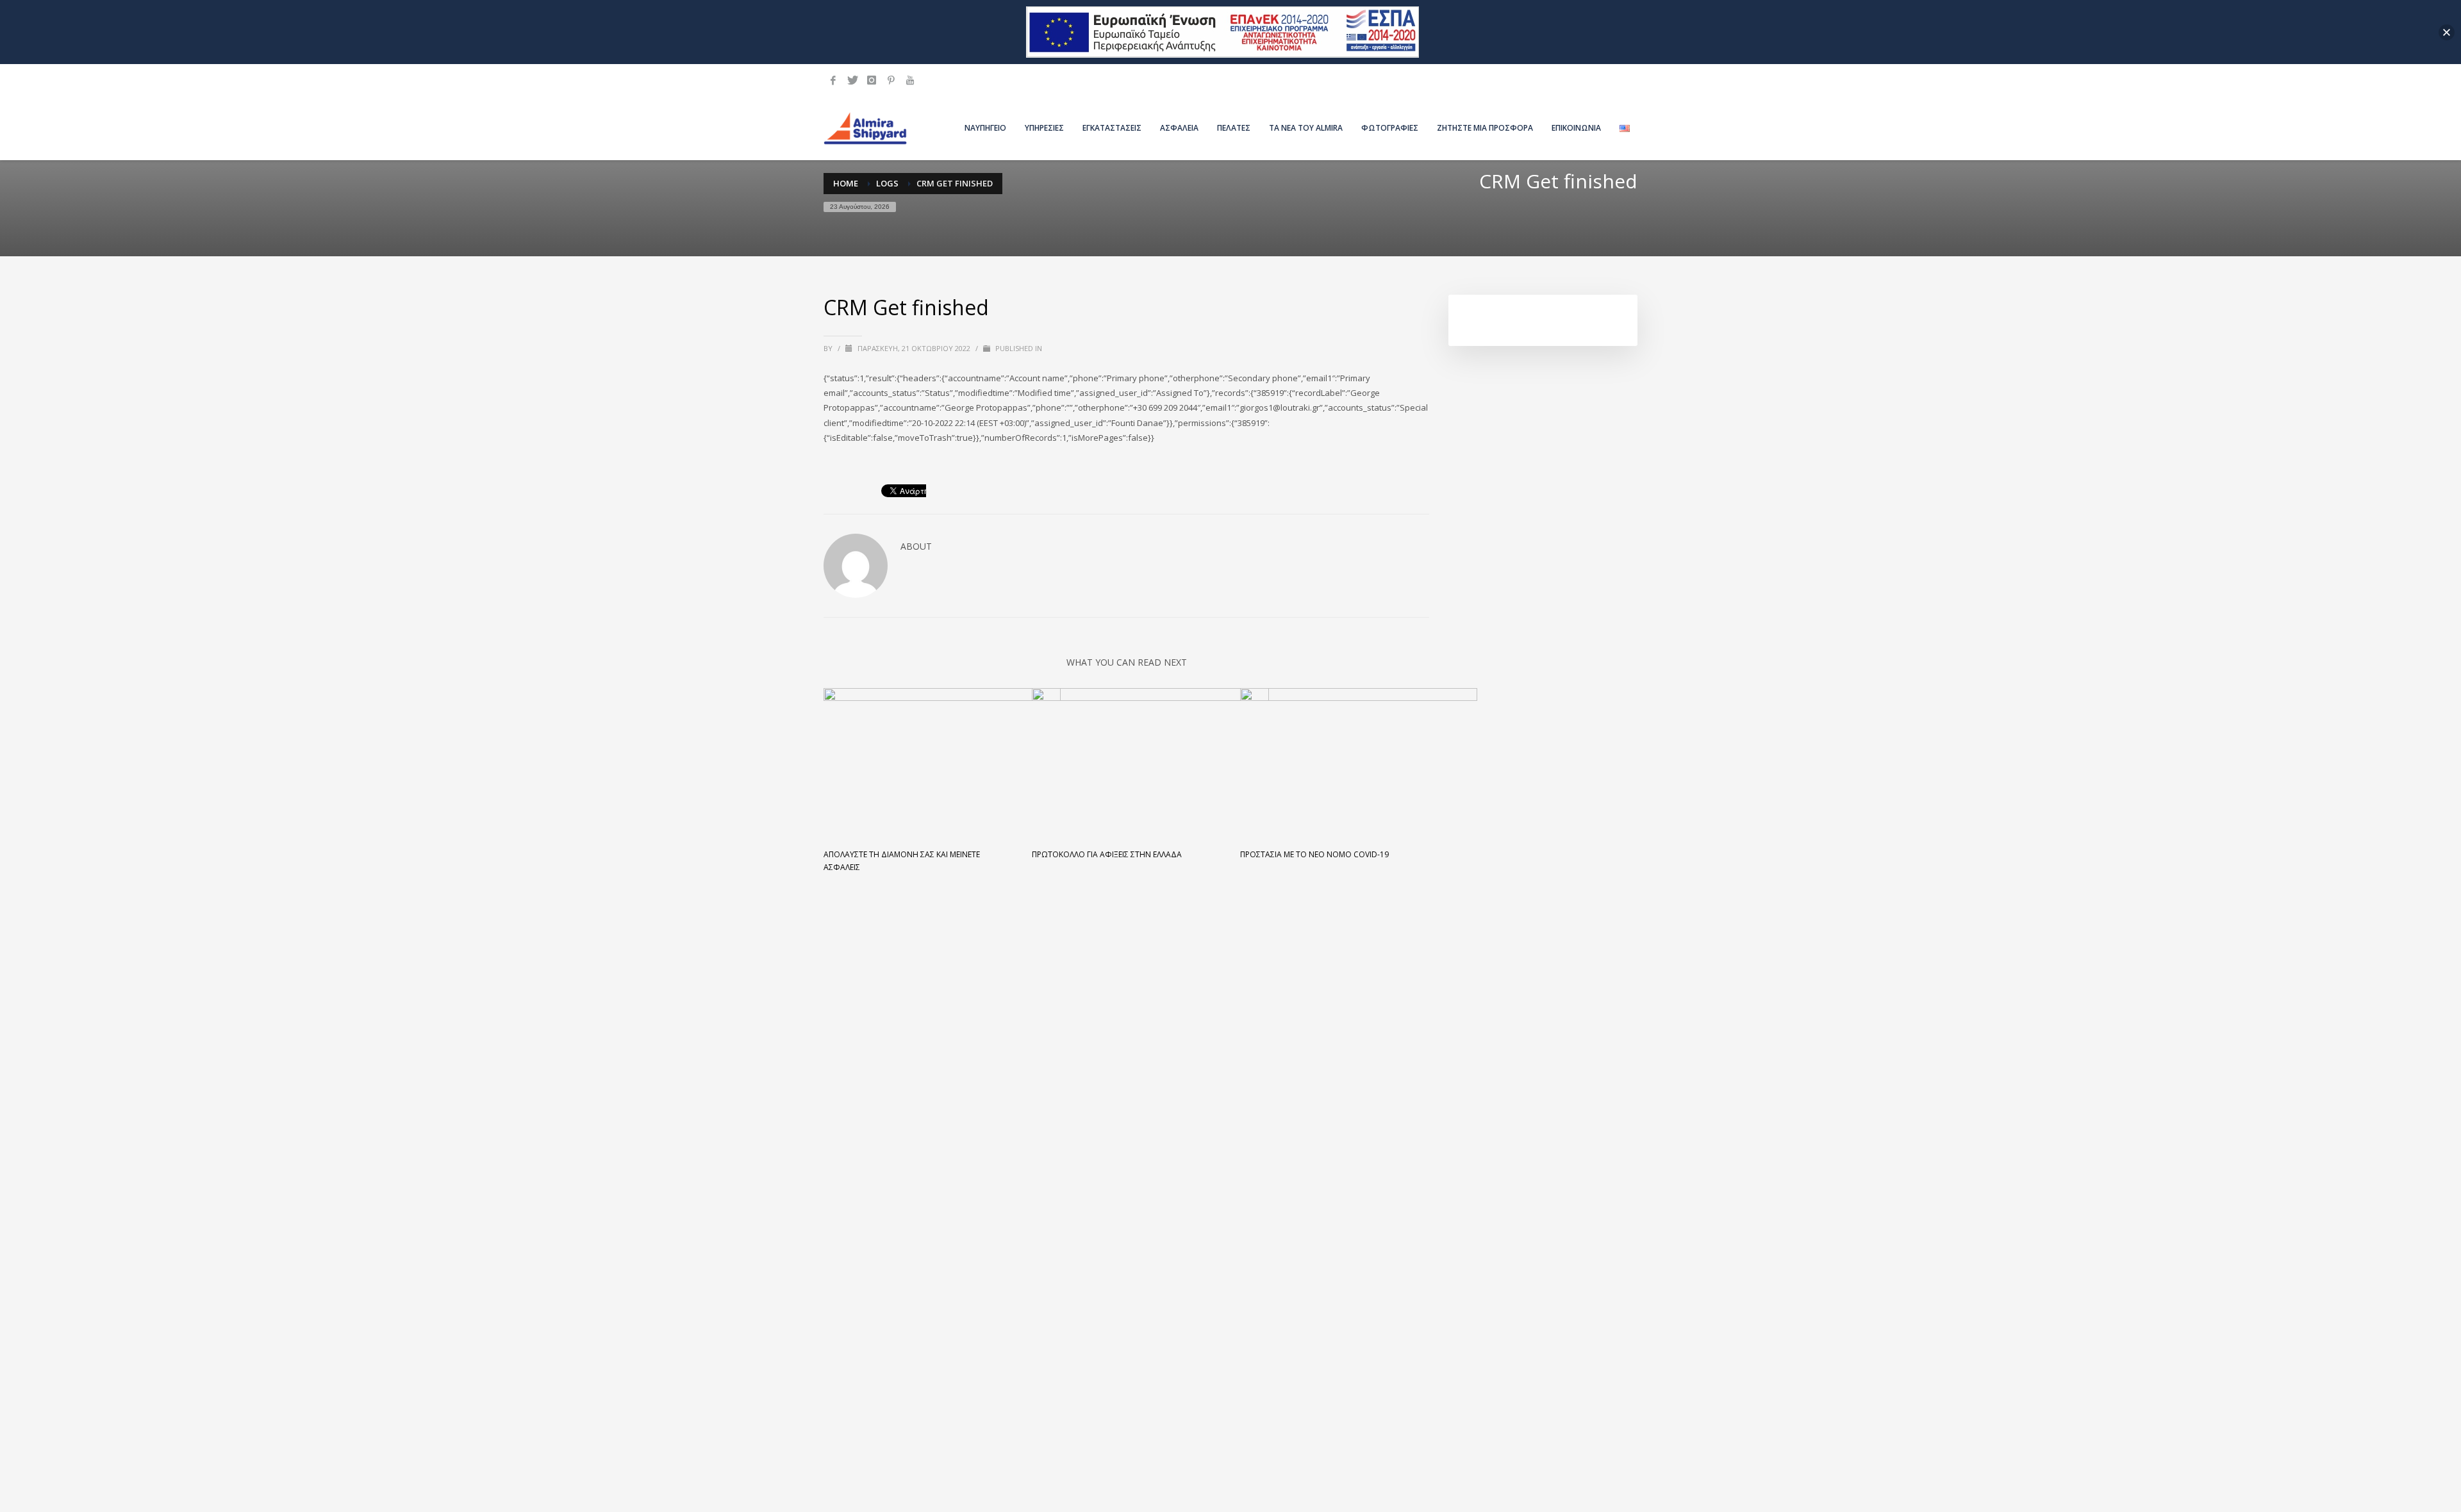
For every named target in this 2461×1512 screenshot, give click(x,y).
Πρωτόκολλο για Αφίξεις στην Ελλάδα (1107, 854)
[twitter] (852, 80)
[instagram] (872, 80)
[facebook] (833, 80)
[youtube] (910, 80)
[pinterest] (891, 80)
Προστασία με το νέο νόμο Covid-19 (1314, 854)
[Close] (2447, 32)
